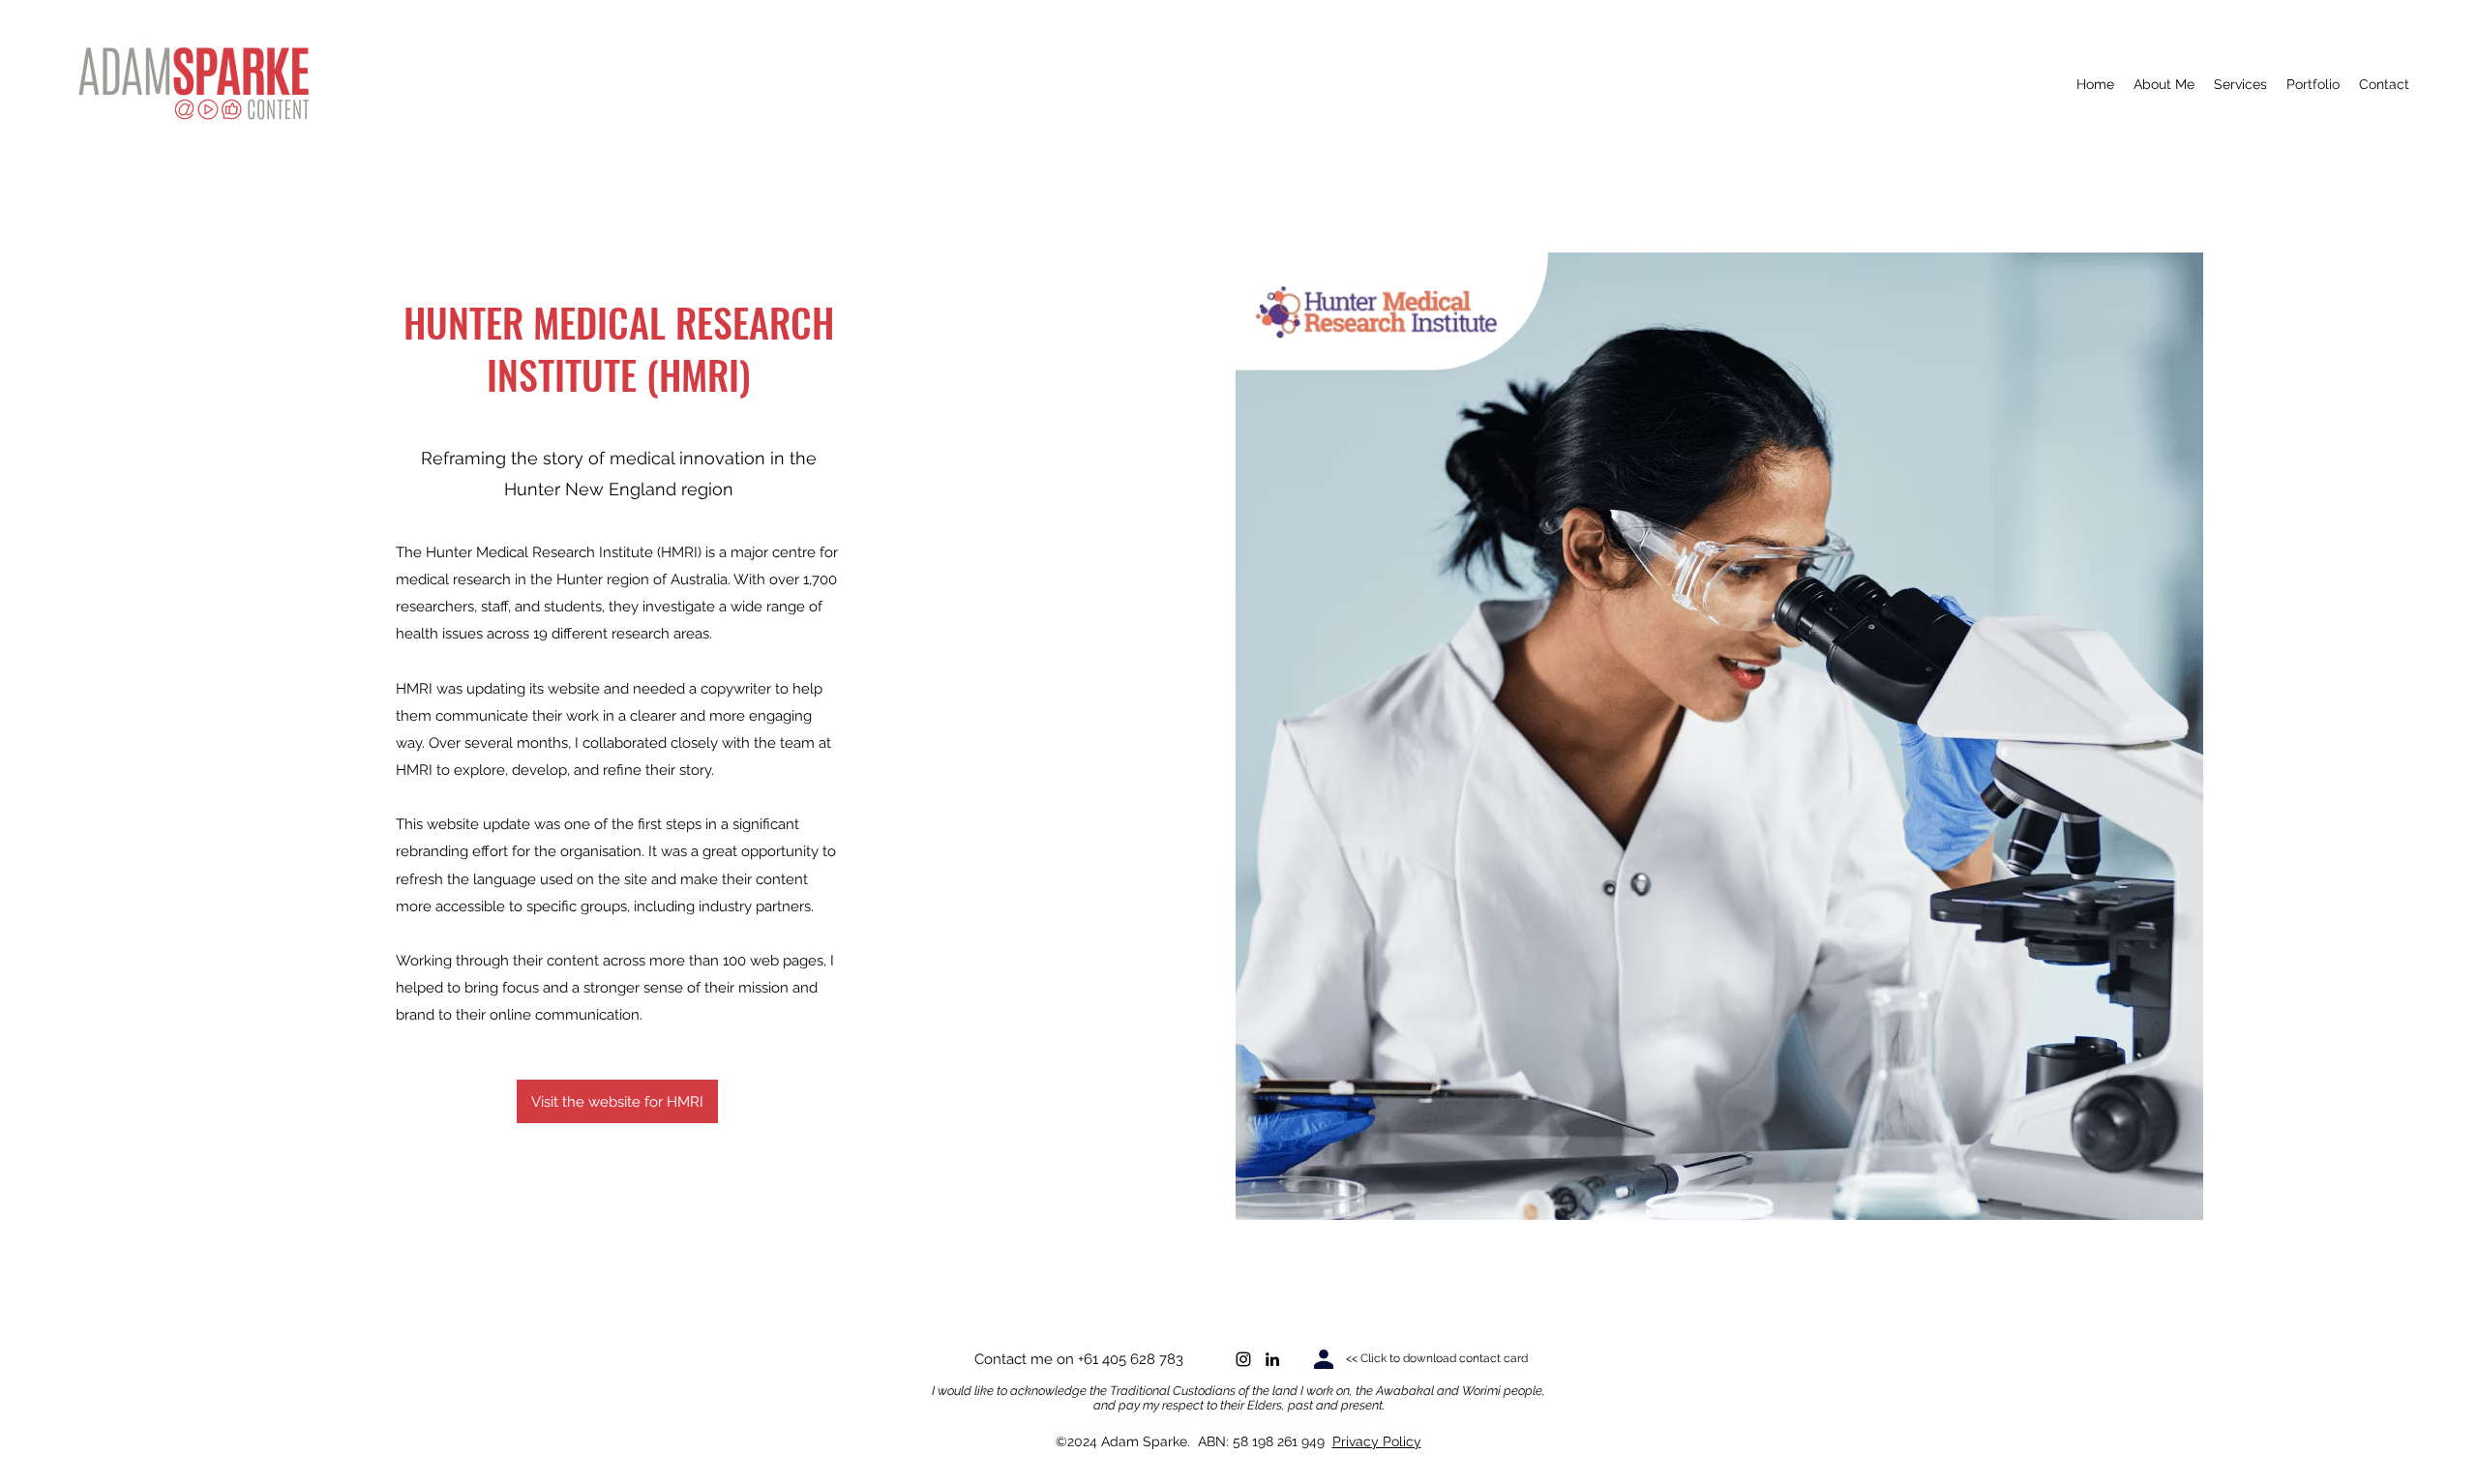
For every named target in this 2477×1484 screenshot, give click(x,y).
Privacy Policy (1377, 1441)
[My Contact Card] (1324, 1359)
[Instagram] (1243, 1359)
